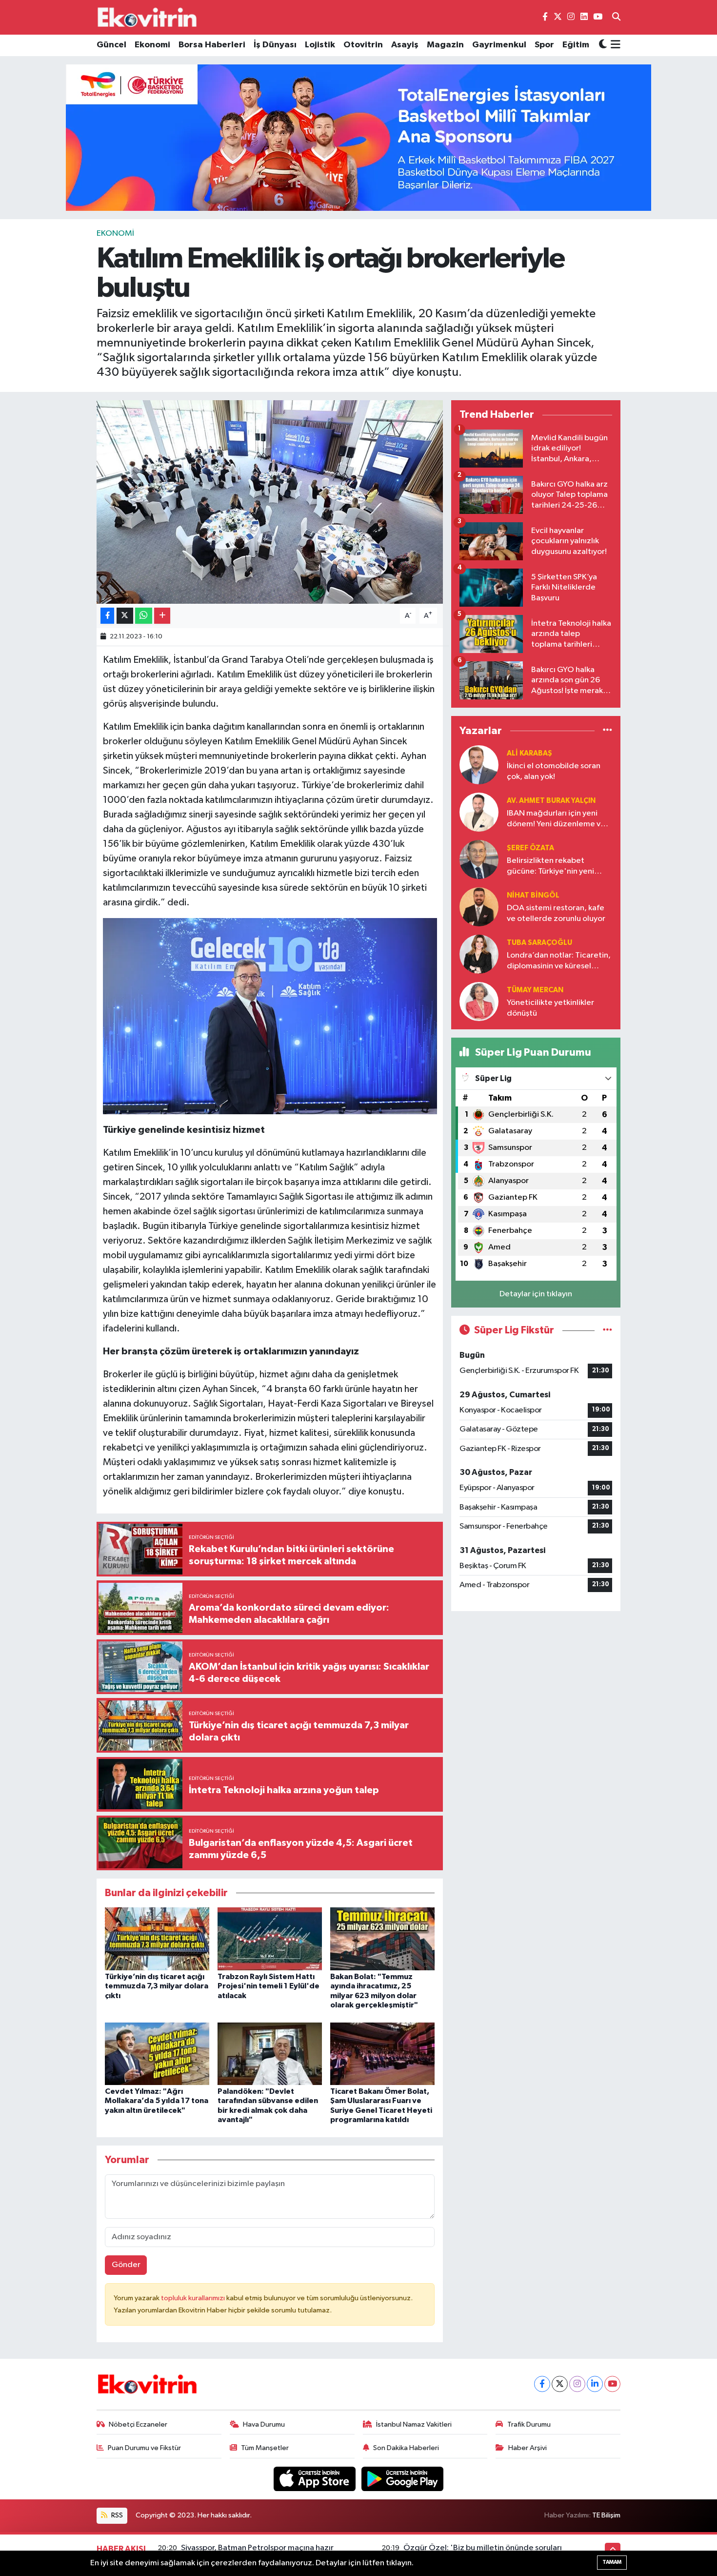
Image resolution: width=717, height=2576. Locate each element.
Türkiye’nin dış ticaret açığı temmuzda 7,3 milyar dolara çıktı (157, 1986)
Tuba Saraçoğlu (539, 943)
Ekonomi (152, 45)
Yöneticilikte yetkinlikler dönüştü (550, 1008)
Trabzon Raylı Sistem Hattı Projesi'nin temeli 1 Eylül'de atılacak (269, 1986)
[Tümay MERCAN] (479, 1001)
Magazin (445, 45)
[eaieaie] (270, 1016)
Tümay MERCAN (535, 990)
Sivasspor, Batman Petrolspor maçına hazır (257, 2548)
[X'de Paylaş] (125, 616)
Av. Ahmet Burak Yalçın (551, 801)
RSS (116, 2515)
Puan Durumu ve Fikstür (144, 2448)
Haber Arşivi (528, 2448)
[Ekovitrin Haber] (148, 17)
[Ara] (616, 18)
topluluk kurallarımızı (194, 2298)
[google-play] (403, 2479)
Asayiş (405, 45)
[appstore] (316, 2479)
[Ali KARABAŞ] (479, 765)
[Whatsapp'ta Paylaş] (144, 616)
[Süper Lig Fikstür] (607, 1330)
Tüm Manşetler (265, 2448)
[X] (560, 2384)
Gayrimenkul (499, 45)
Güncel (111, 45)
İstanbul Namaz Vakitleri (414, 2424)
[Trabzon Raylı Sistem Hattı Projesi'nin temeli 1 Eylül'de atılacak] (270, 1939)
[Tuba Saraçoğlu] (479, 954)
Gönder (126, 2265)
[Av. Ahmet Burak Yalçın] (479, 812)
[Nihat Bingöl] (479, 907)
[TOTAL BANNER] (358, 137)
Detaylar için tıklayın (536, 1294)
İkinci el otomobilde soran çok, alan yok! (554, 771)
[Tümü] (607, 730)
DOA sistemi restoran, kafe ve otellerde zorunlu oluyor (556, 913)
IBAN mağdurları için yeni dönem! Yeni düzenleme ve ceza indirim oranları (556, 819)
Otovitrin (363, 45)
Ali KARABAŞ (529, 753)
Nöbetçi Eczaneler (138, 2424)
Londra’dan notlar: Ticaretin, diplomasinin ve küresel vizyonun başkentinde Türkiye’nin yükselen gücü (559, 961)
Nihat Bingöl (533, 895)
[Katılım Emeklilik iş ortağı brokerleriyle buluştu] (270, 502)
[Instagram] (577, 2384)
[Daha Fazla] (162, 616)
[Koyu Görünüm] (603, 45)
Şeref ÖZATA (530, 848)
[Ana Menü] (614, 45)
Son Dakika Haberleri (406, 2448)
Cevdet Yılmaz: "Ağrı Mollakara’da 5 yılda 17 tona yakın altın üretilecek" (157, 2101)
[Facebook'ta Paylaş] (107, 616)
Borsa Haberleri (212, 45)
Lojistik (320, 45)
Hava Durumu (264, 2424)
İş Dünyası (275, 45)
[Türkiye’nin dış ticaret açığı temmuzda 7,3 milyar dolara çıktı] (157, 1939)
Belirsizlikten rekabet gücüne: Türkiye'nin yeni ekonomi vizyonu (550, 867)
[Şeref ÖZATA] (479, 859)
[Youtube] (612, 2384)
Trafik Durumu (529, 2424)
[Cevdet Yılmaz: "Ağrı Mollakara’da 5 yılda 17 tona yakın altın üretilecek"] (157, 2054)
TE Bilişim (606, 2515)
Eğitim (576, 45)
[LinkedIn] (595, 2384)
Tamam (612, 2562)
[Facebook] (542, 2384)
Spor (544, 45)
